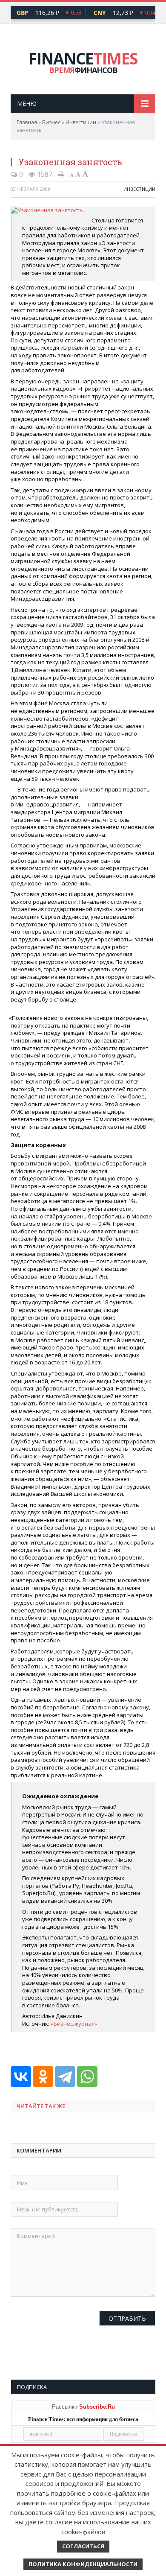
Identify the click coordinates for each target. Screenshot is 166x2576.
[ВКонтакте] (21, 2077)
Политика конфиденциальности (83, 2564)
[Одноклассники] (43, 2077)
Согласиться (83, 2546)
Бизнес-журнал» (75, 2024)
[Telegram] (65, 2077)
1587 (44, 174)
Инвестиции (81, 122)
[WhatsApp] (87, 2077)
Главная (27, 122)
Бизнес (51, 122)
